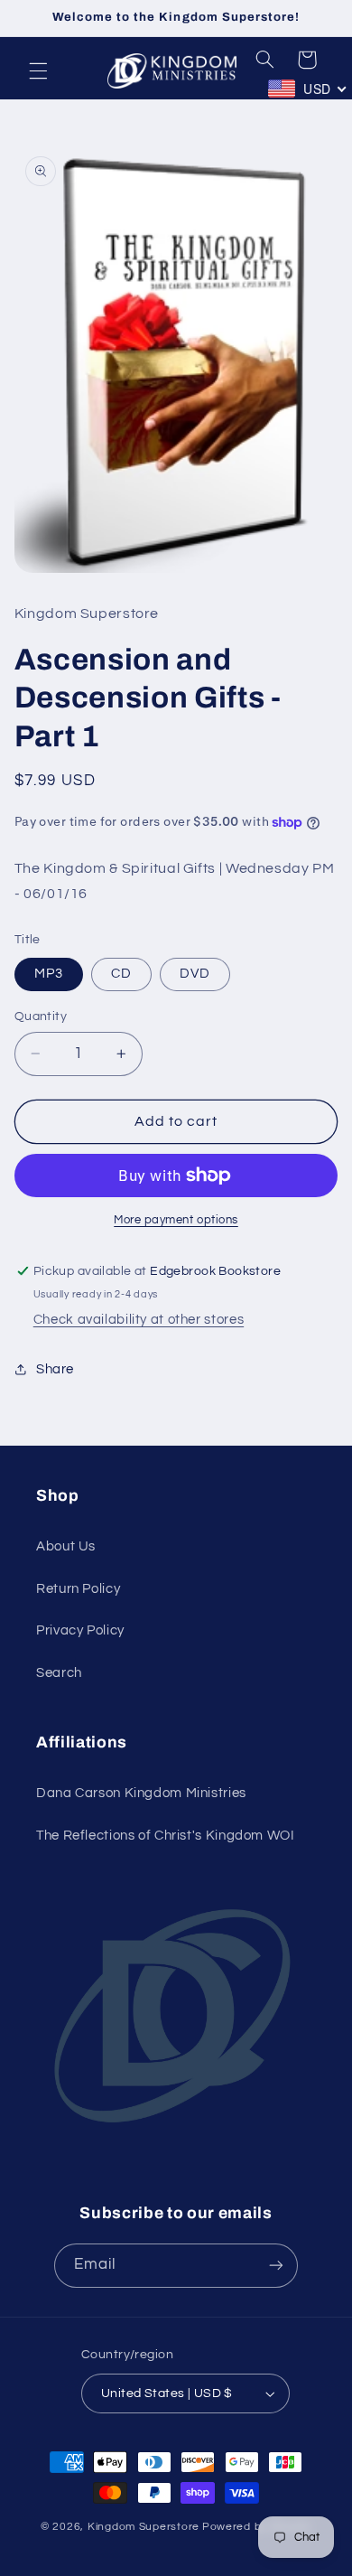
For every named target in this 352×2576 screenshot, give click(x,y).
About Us (66, 1546)
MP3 (49, 974)
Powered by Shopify (257, 2527)
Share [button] (55, 1369)
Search (59, 1673)
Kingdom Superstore (144, 2527)
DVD (195, 974)
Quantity (41, 1016)
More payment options (176, 1220)
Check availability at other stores (139, 1320)
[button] (38, 70)
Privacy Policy (80, 1630)
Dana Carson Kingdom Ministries (141, 1793)
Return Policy (78, 1589)
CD (121, 974)
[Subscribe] (276, 2266)
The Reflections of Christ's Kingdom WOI (166, 1836)
